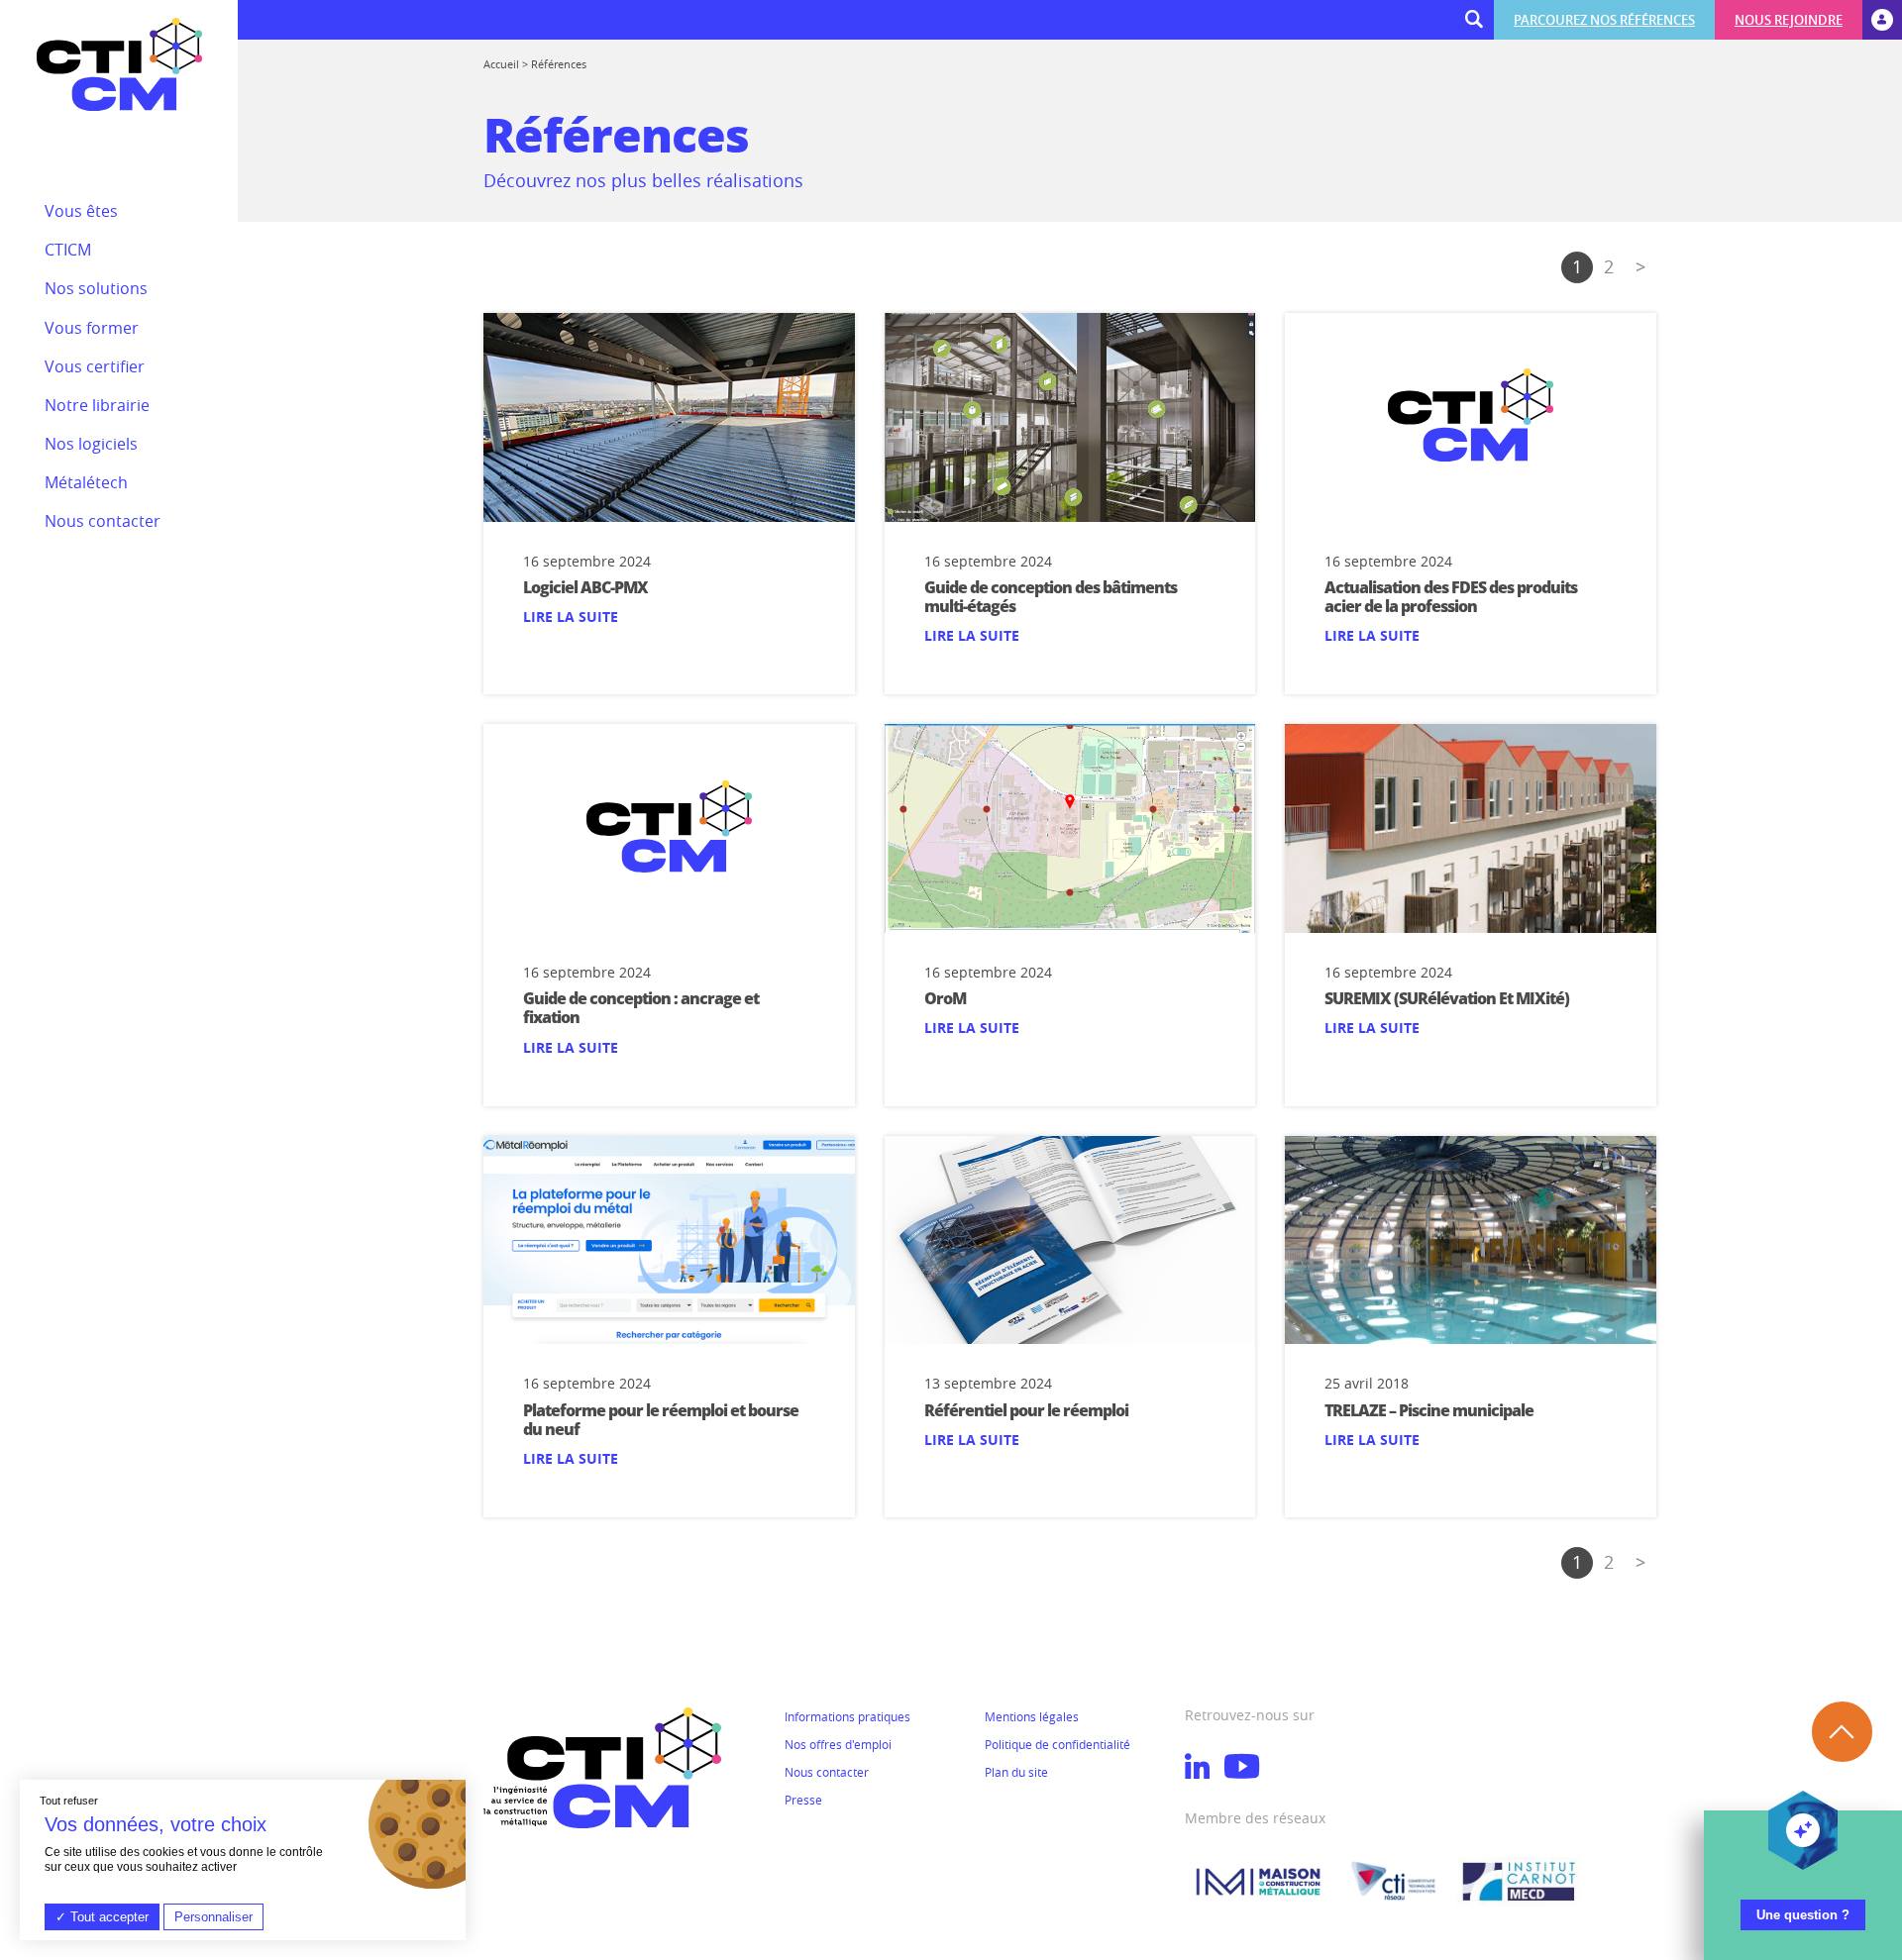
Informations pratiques (847, 1716)
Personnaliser (213, 1917)
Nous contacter (827, 1772)
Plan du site (1016, 1772)
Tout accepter (107, 1917)
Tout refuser (69, 1801)
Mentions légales (1032, 1716)
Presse (803, 1800)
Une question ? (1803, 1915)
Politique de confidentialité (1057, 1744)
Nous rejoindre (1789, 20)
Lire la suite (571, 617)
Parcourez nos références (1604, 20)
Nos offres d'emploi (838, 1744)
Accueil (501, 64)
